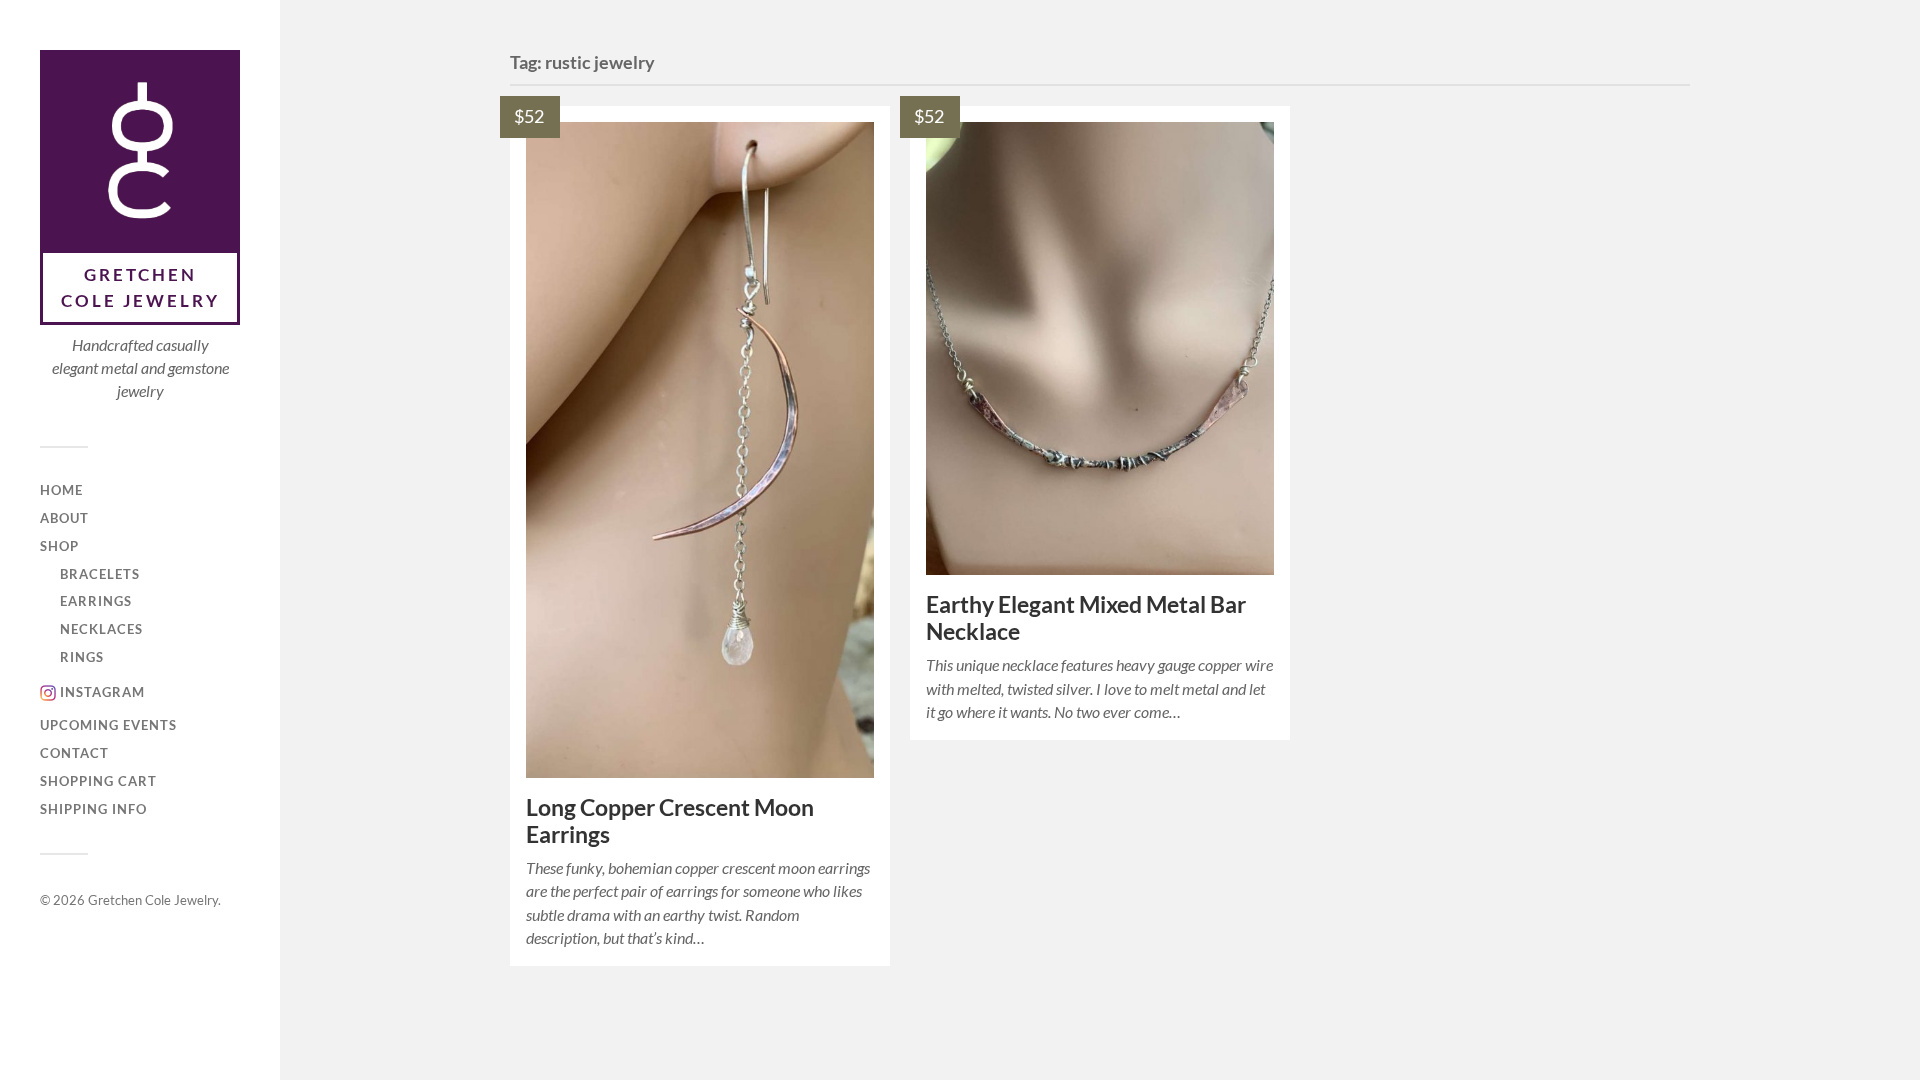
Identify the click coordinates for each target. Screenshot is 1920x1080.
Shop (59, 546)
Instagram (102, 692)
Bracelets (100, 574)
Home (61, 490)
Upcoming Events (108, 725)
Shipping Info (93, 809)
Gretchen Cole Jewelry (140, 287)
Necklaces (101, 629)
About (64, 518)
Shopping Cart (98, 781)
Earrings (96, 601)
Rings (82, 657)
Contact (74, 753)
